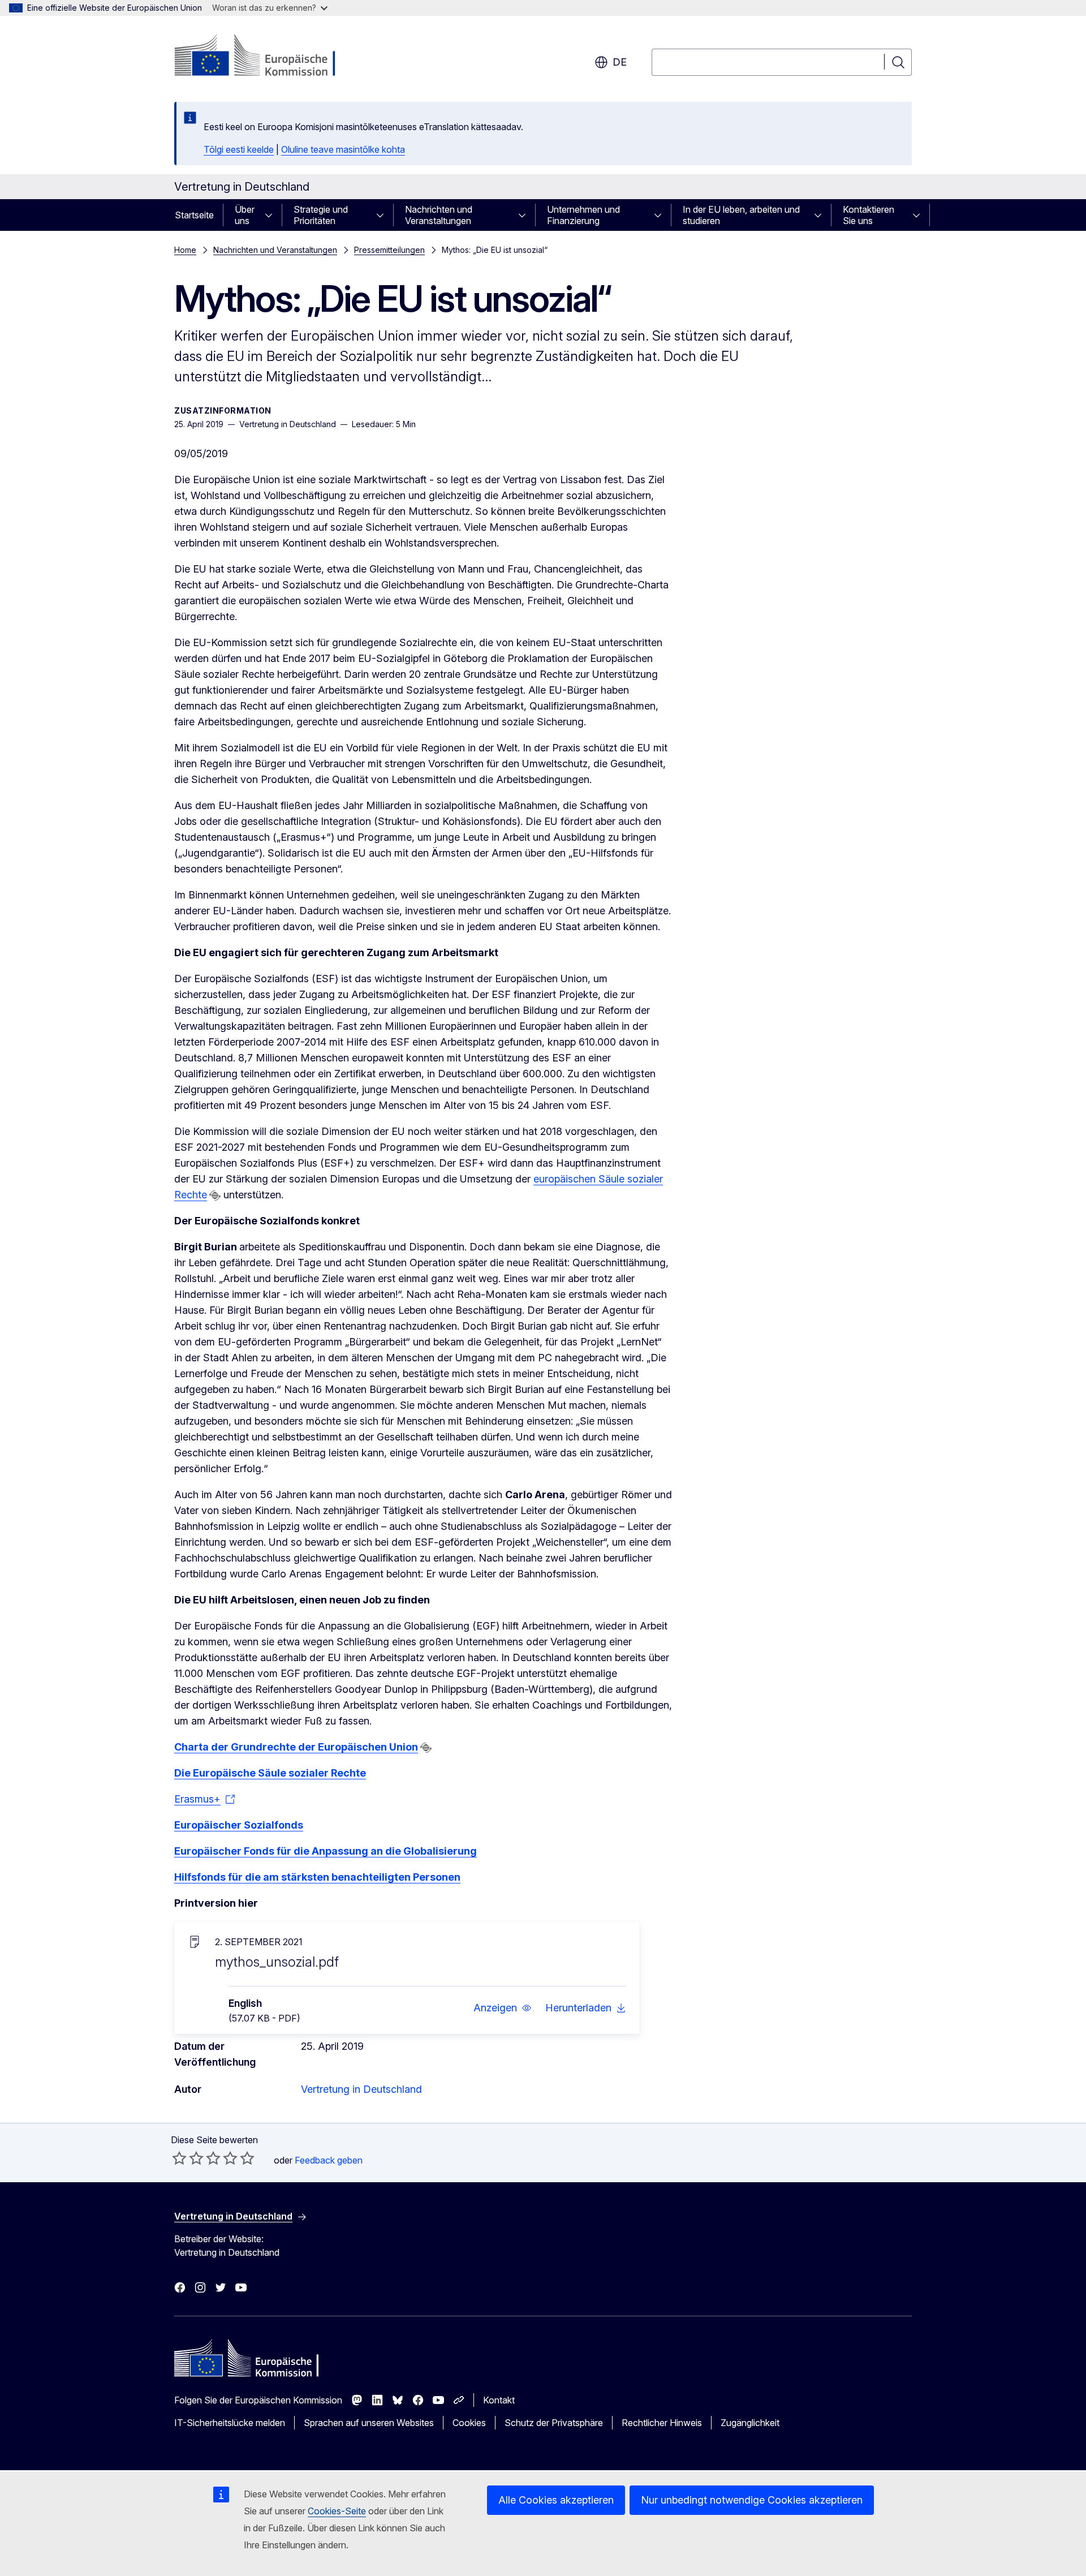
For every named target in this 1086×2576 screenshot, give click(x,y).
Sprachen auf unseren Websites (369, 2423)
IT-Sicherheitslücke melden (230, 2423)
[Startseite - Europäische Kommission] (266, 57)
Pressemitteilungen (389, 250)
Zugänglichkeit (750, 2423)
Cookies (469, 2423)
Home (185, 250)
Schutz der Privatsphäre (554, 2423)
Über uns (245, 215)
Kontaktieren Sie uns (869, 215)
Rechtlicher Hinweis (662, 2423)
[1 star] (179, 2158)
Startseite (194, 215)
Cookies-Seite (337, 2511)
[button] (503, 2008)
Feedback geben (329, 2160)
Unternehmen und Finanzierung (583, 215)
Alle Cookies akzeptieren (556, 2500)
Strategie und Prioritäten (321, 215)
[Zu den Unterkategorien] (272, 215)
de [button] (620, 62)
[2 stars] (188, 2158)
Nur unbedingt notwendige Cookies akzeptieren (752, 2500)
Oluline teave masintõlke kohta (343, 149)
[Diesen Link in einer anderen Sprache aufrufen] (215, 1195)
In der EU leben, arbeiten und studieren (741, 215)
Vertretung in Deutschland (361, 2089)
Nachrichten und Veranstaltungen (439, 215)
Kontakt (499, 2400)
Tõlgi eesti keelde (239, 149)
